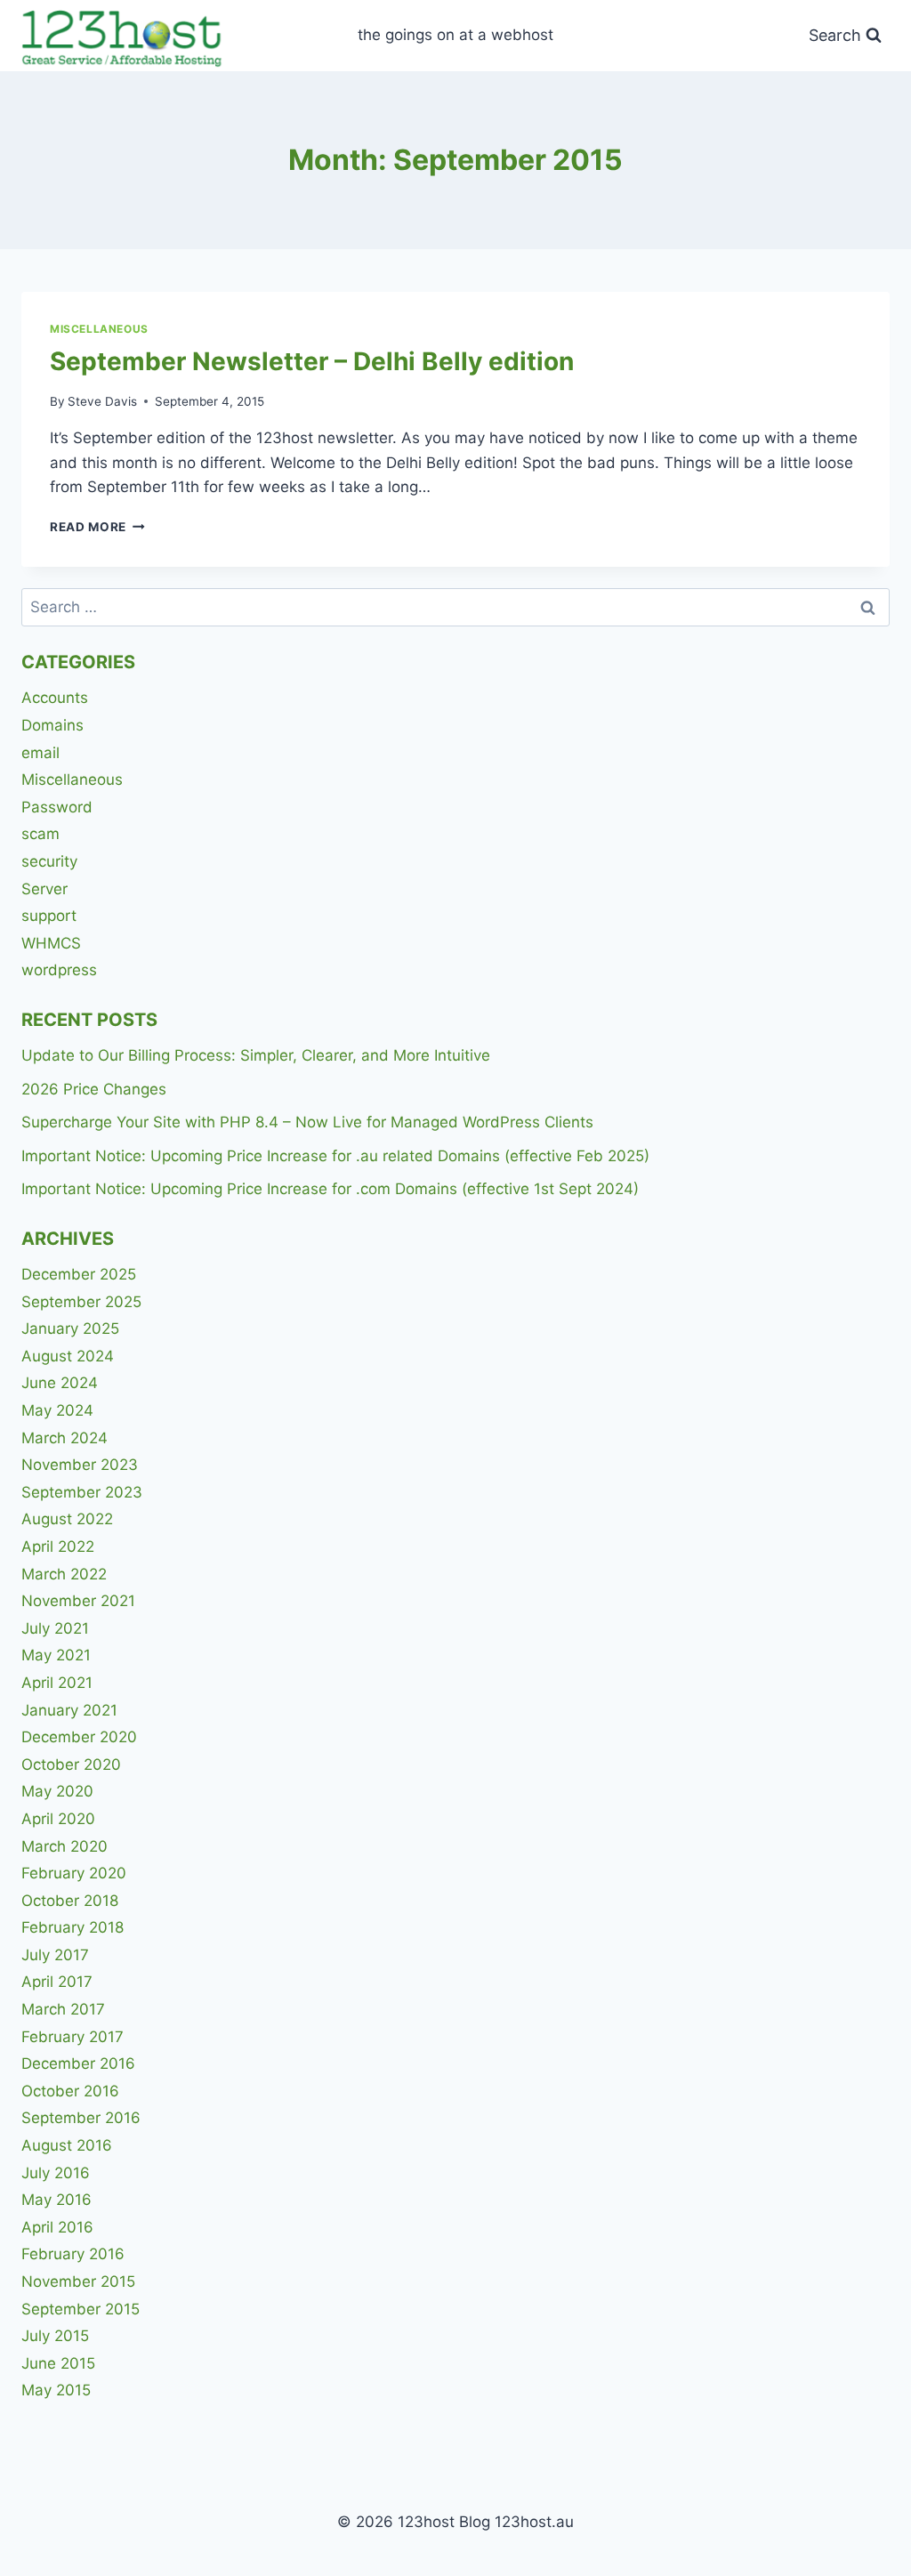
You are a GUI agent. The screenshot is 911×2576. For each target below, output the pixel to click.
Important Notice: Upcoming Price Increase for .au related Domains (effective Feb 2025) (335, 1156)
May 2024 (57, 1410)
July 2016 (56, 2173)
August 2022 (67, 1519)
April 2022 (58, 1546)
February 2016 (73, 2254)
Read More (97, 527)
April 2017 (57, 1982)
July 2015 (55, 2336)
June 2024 (60, 1383)
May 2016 (56, 2200)
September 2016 (81, 2118)
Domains (52, 725)
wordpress (59, 970)
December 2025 (79, 1274)
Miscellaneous (99, 329)
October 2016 (70, 2091)
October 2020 (71, 1764)
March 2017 (63, 2009)
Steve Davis (102, 401)
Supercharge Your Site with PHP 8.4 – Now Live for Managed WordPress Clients (307, 1122)
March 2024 (64, 1438)
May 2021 (56, 1655)
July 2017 (55, 1955)
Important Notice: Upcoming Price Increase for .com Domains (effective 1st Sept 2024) (330, 1189)
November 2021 (78, 1601)
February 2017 (73, 2037)
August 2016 (67, 2145)
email (40, 753)
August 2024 (68, 1356)
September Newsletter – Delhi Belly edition (312, 361)
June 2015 (58, 2363)
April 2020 (58, 1819)
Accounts (55, 698)
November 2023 (80, 1465)
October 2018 (70, 1901)
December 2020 (79, 1737)
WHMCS (51, 943)
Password (57, 807)
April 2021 (57, 1683)
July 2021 (55, 1628)
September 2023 (82, 1492)
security (49, 861)
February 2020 (74, 1873)
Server (44, 889)
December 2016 (78, 2063)
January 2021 (69, 1710)
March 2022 (64, 1574)
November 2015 (78, 2281)
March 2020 (64, 1846)
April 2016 (57, 2227)
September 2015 (81, 2309)
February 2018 (73, 1927)
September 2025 (81, 1302)
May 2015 (56, 2390)
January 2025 (70, 1328)
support (49, 916)
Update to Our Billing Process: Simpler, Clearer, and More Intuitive (256, 1055)
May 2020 (57, 1791)
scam (40, 834)
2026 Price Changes (94, 1089)
